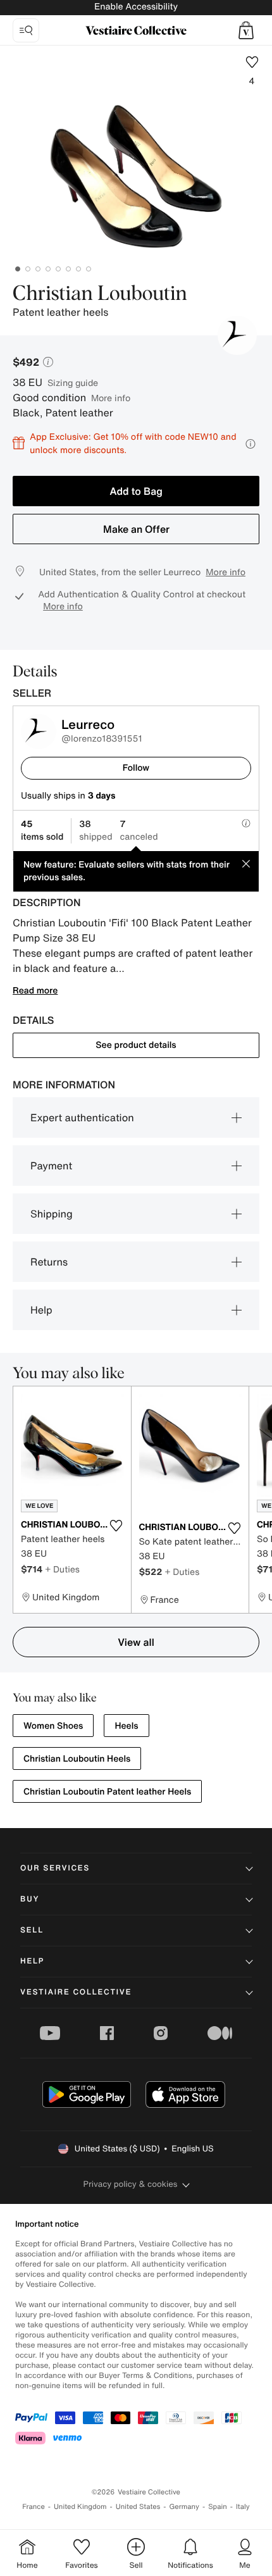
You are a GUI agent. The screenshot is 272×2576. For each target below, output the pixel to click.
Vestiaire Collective (76, 1992)
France (34, 2507)
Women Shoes (53, 1726)
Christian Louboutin (100, 294)
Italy (243, 2507)
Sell (32, 1930)
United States (138, 2507)
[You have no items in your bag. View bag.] (246, 30)
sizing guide (73, 383)
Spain (218, 2507)
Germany (184, 2507)
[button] (246, 30)
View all (136, 1642)
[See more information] (250, 444)
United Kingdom (80, 2507)
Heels (126, 1726)
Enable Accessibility (136, 7)
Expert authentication (82, 1117)
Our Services (55, 1868)
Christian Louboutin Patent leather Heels (107, 1792)
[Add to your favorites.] (116, 1526)
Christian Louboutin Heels (77, 1759)
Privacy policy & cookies (131, 2184)
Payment (51, 1166)
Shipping (52, 1214)
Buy (30, 1899)
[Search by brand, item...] (26, 30)
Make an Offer (136, 529)
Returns (49, 1262)
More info (111, 398)
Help (41, 1310)
